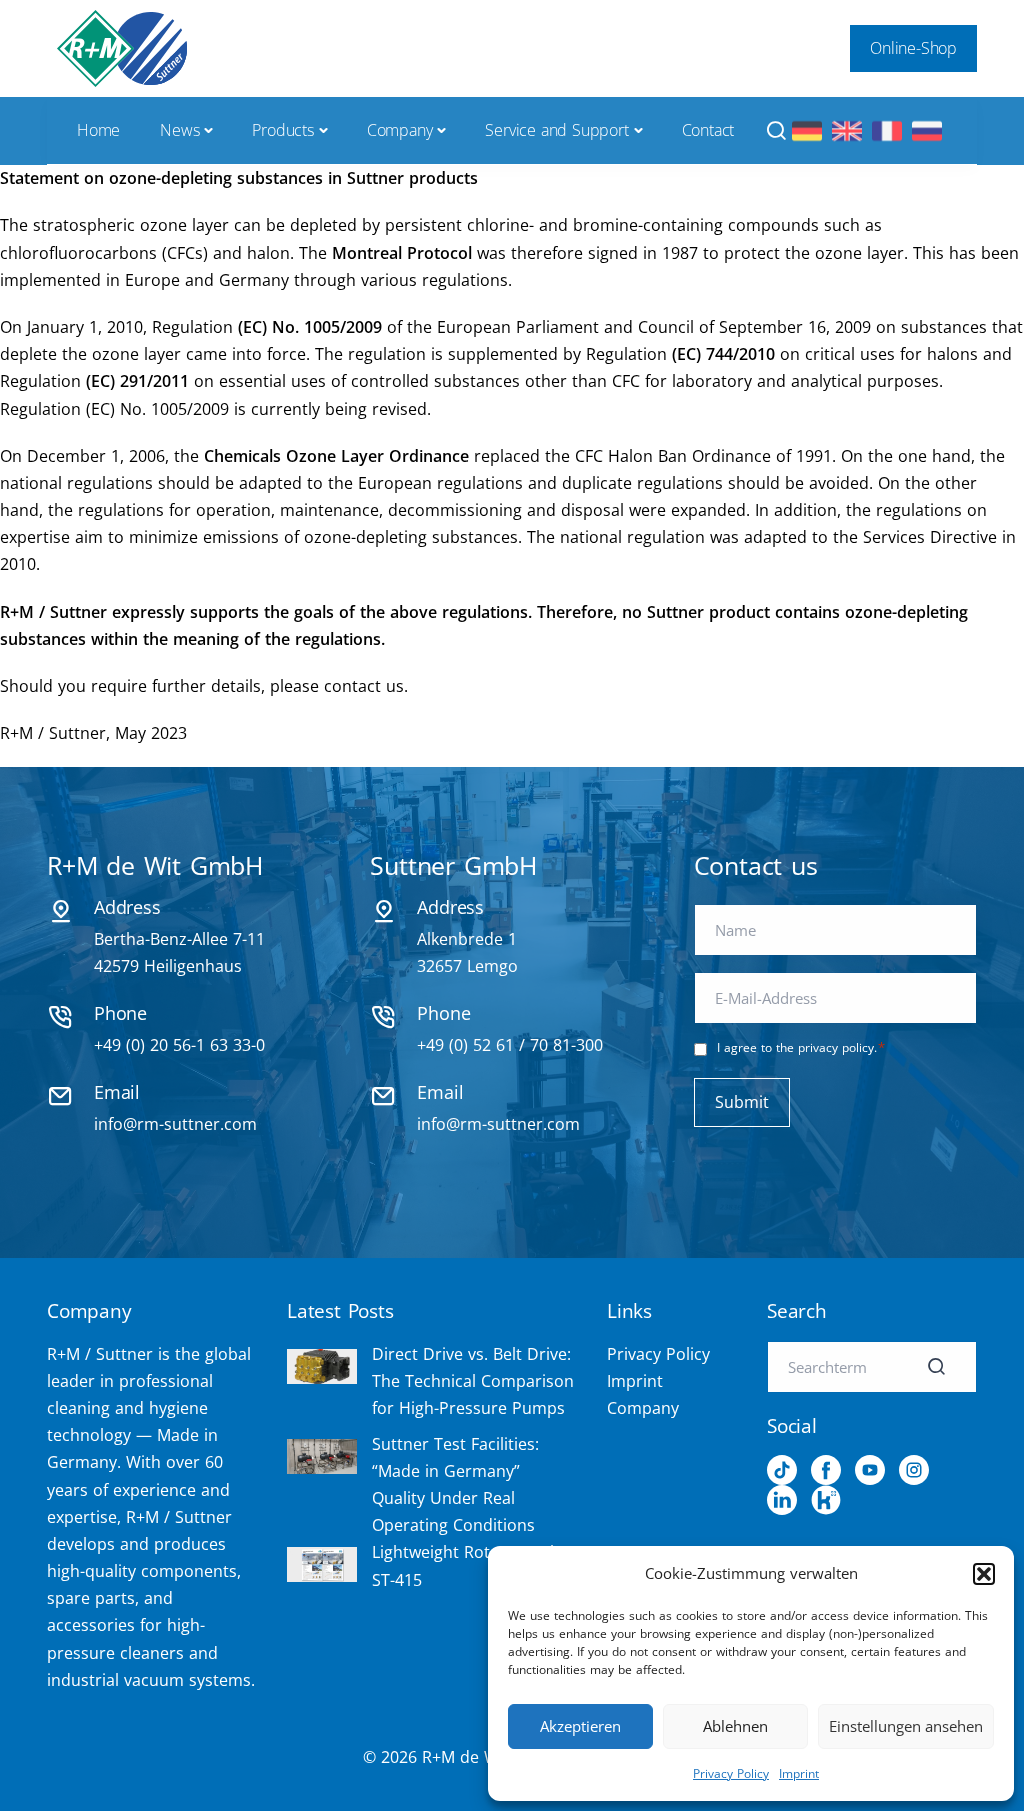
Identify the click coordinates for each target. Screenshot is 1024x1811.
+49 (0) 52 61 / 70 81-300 (510, 1045)
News (179, 130)
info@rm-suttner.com (175, 1124)
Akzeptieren (580, 1726)
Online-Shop (913, 48)
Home (98, 130)
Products (282, 130)
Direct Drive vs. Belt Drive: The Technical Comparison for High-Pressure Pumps (473, 1381)
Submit (742, 1102)
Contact (708, 130)
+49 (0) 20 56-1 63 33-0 (179, 1045)
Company (400, 130)
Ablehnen (735, 1726)
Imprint (799, 1773)
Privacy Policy (731, 1773)
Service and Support (556, 130)
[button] (984, 1574)
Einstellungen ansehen (906, 1726)
